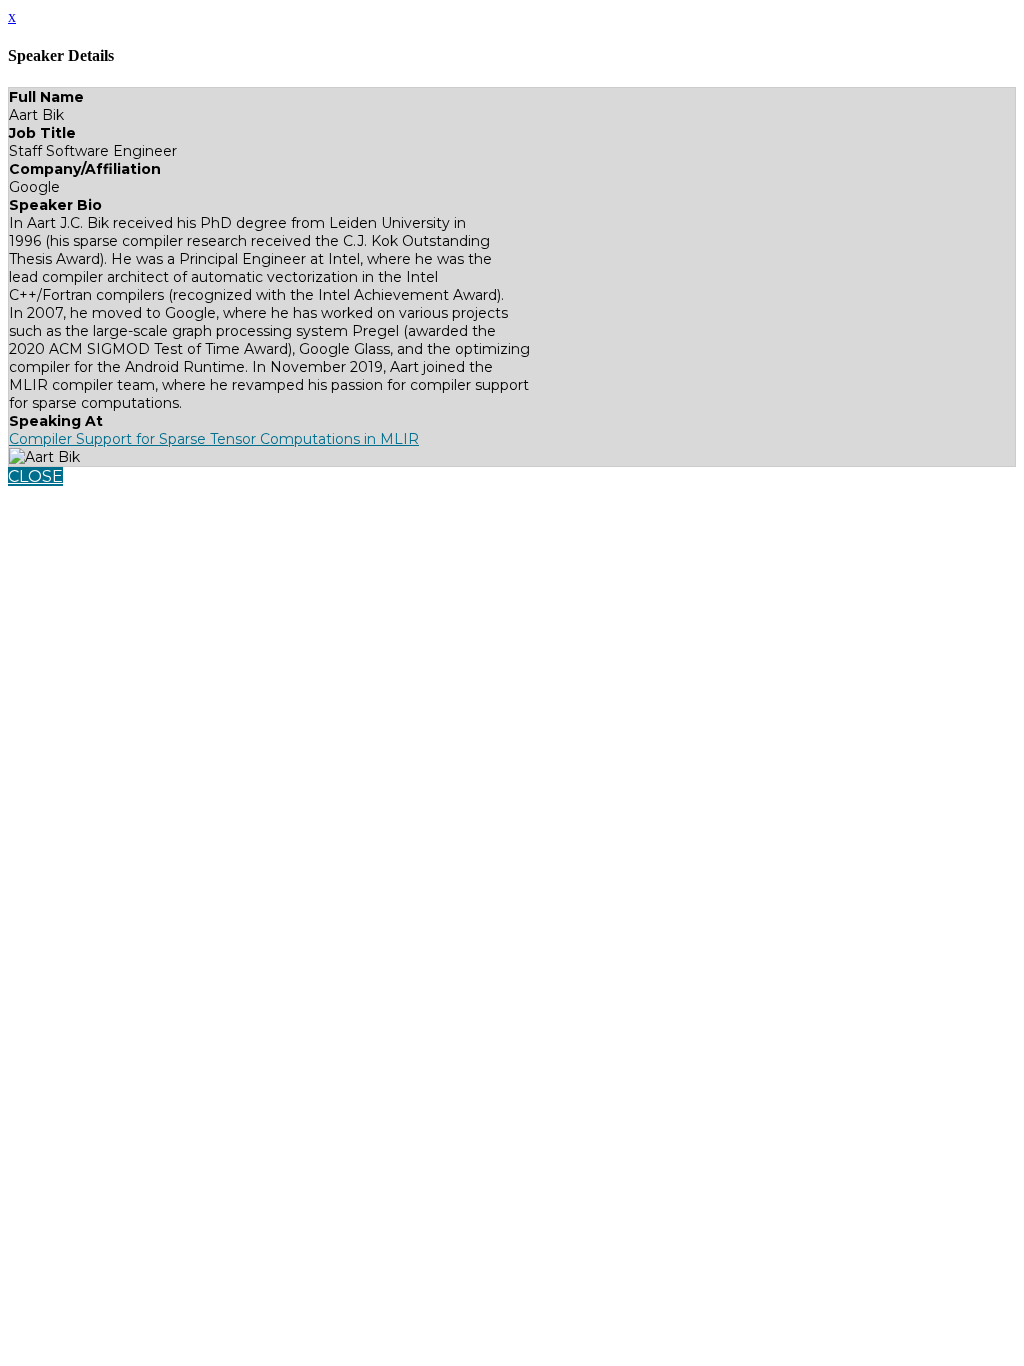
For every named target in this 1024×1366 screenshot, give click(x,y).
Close (35, 476)
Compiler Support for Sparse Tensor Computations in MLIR (214, 439)
